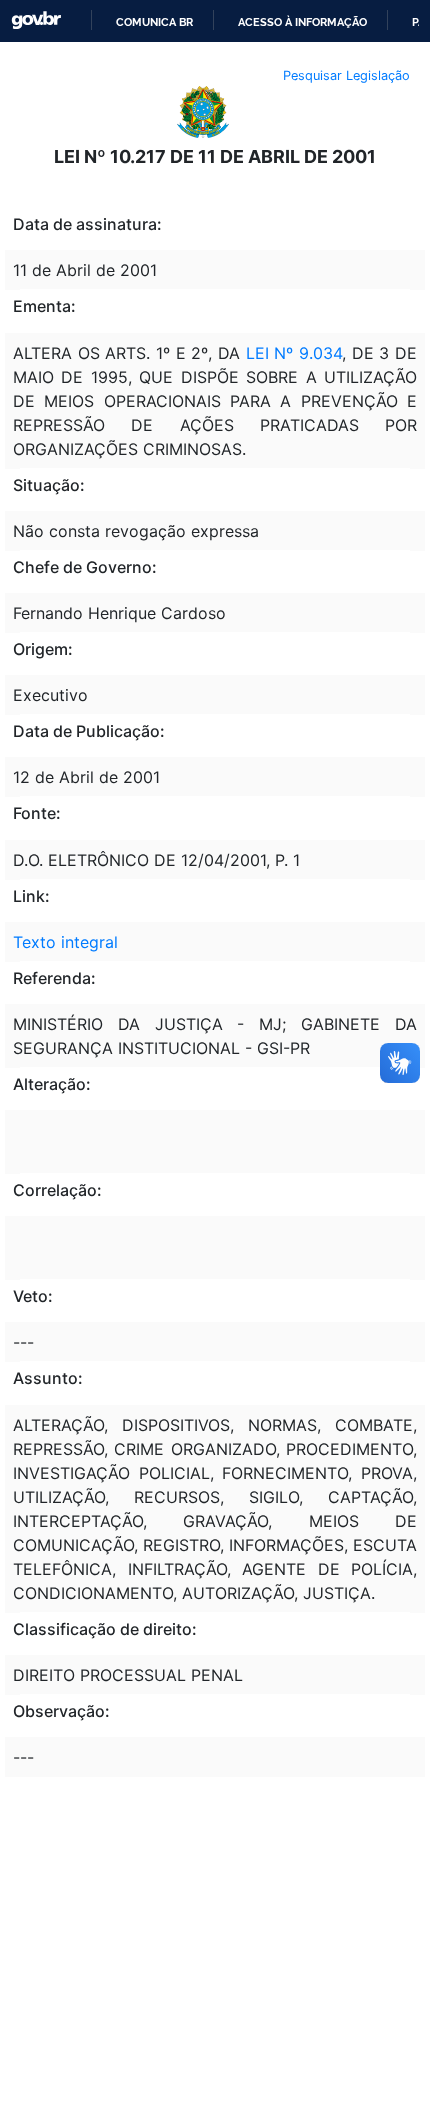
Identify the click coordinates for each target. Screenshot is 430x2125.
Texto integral (65, 942)
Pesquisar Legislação (346, 75)
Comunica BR (154, 22)
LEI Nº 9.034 (294, 353)
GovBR (36, 20)
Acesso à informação (302, 22)
